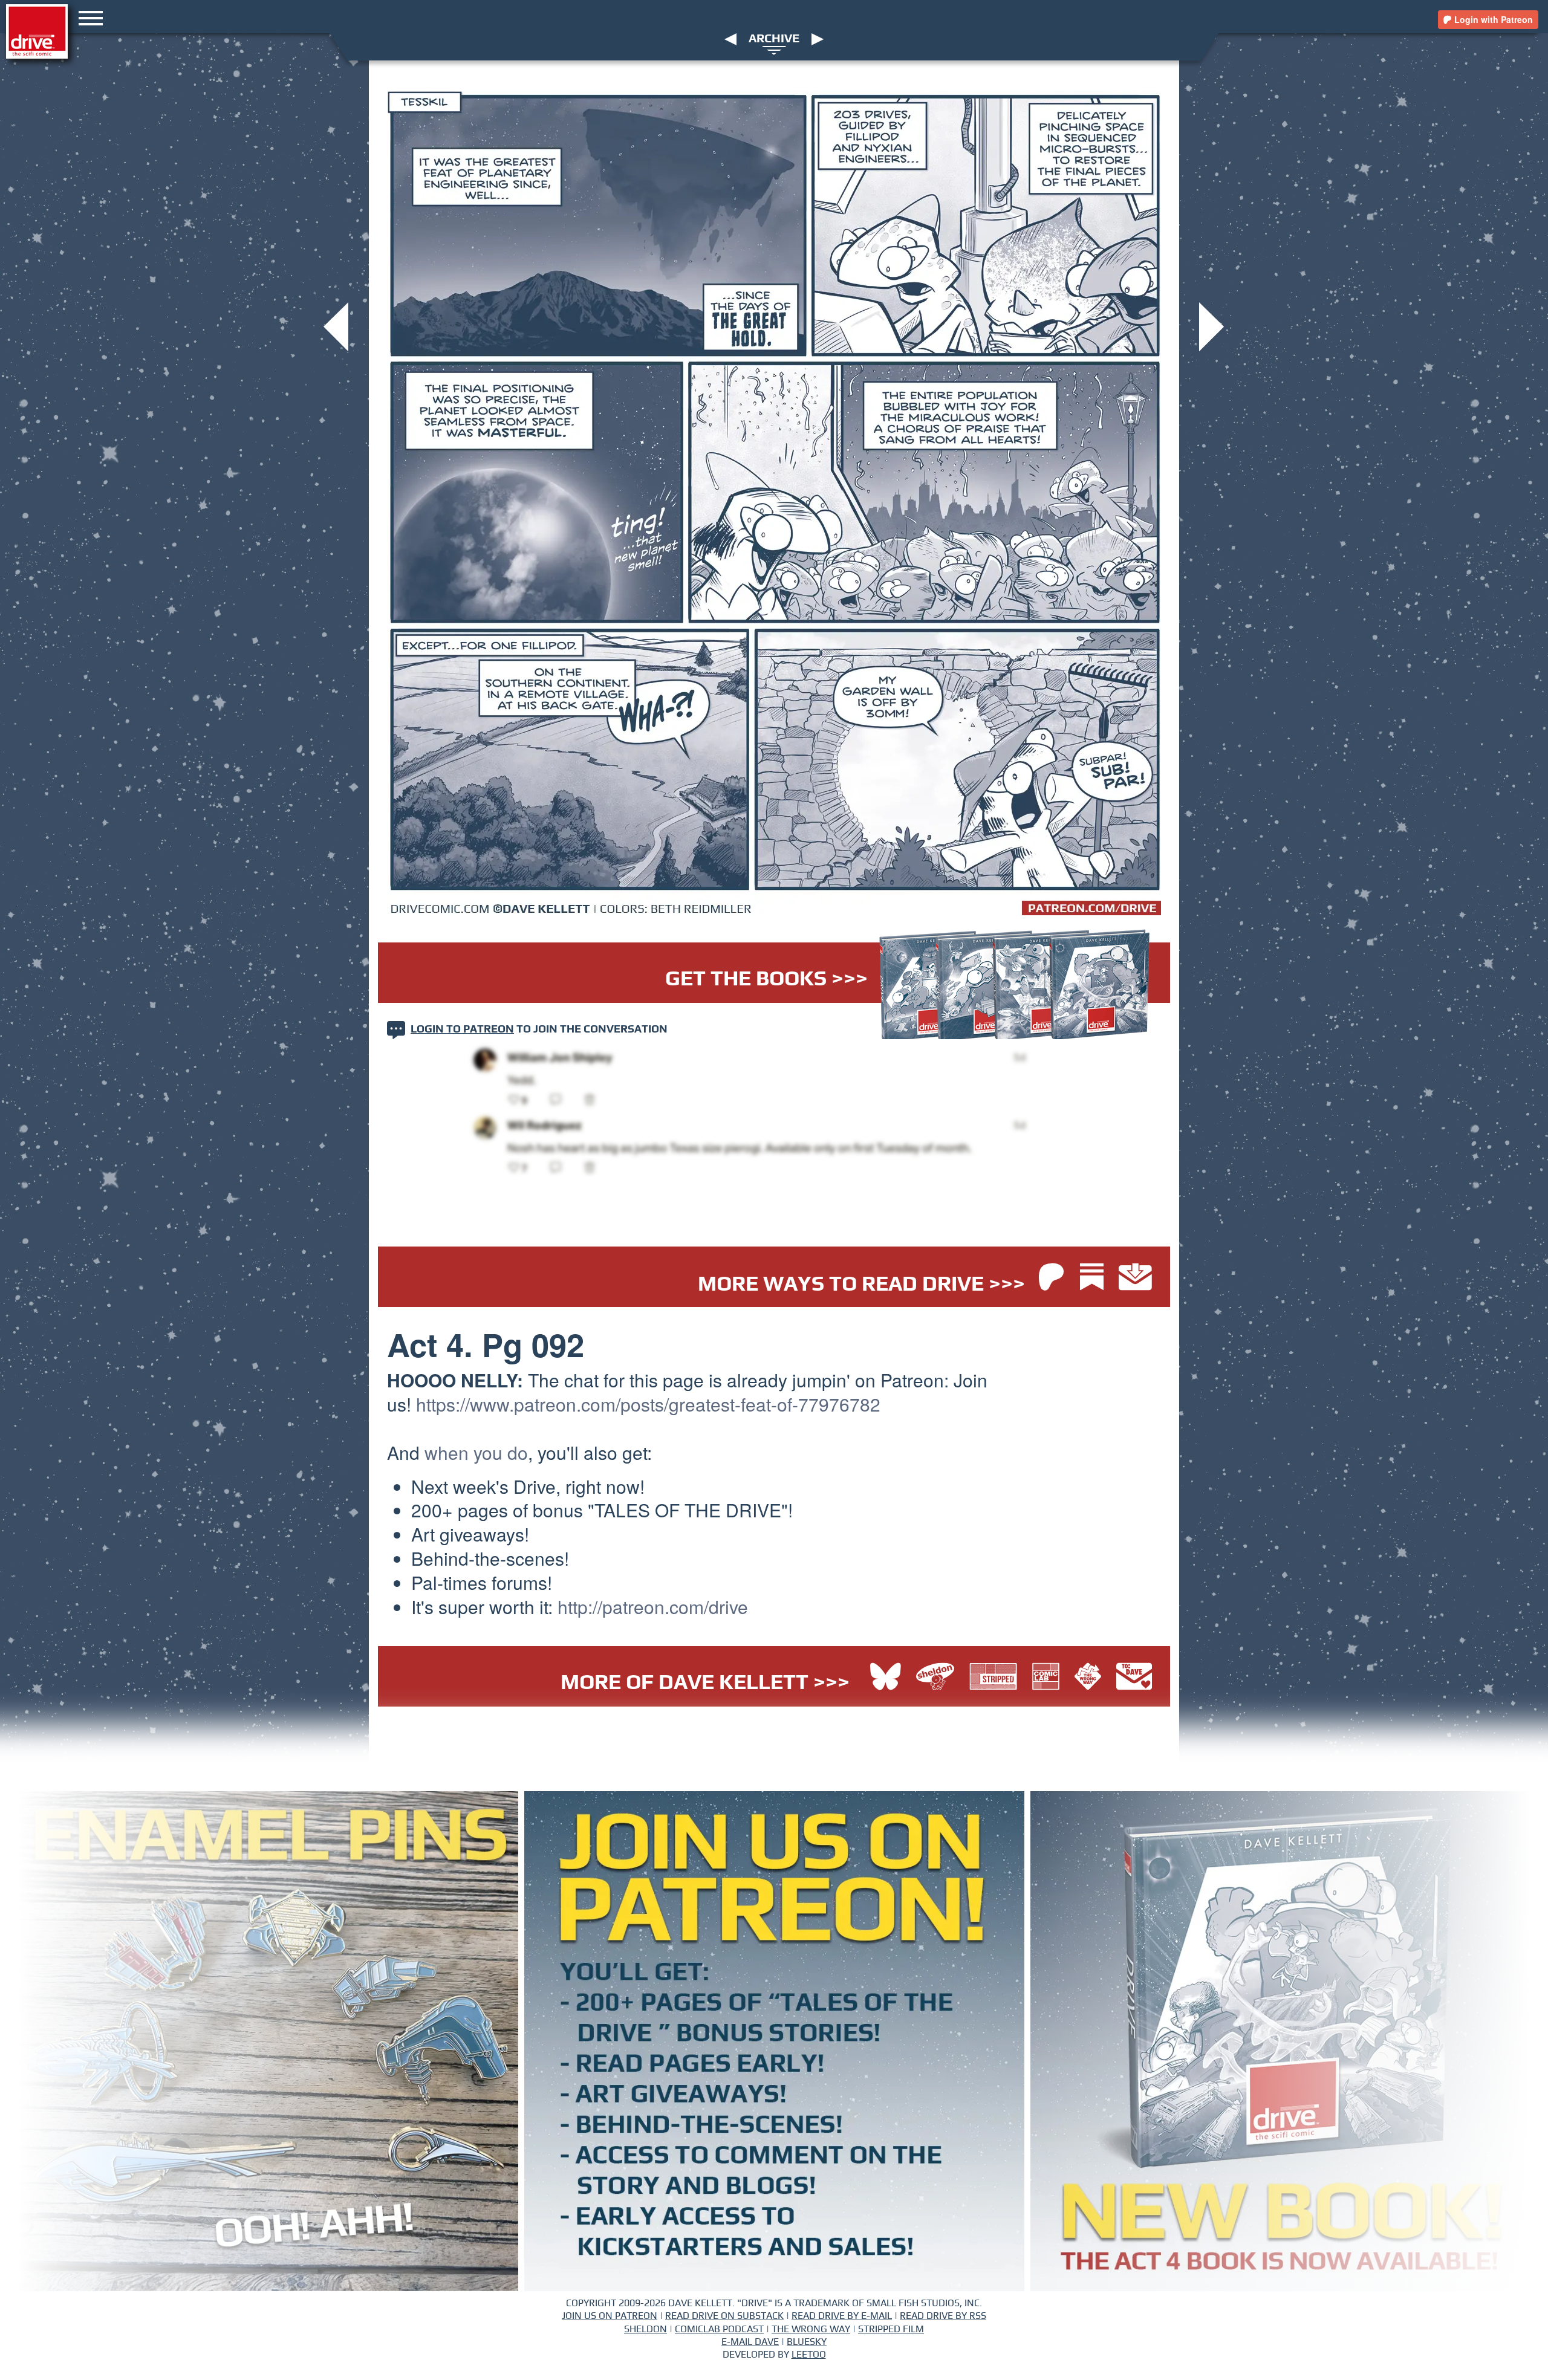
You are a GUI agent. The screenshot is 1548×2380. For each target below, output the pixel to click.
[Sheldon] (938, 1678)
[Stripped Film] (996, 1678)
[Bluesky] (886, 1678)
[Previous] (730, 39)
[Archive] (774, 50)
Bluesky (807, 2342)
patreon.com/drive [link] (653, 1607)
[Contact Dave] (1134, 1678)
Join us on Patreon (610, 2316)
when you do (476, 1452)
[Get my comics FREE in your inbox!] (1135, 1278)
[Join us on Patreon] (1051, 1278)
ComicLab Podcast (719, 2329)
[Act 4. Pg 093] (1211, 326)
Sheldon (646, 2329)
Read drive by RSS (943, 2316)
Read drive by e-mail (842, 2316)
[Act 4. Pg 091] (336, 326)
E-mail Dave (750, 2342)
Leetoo (809, 2355)
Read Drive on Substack (724, 2316)
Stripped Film (891, 2329)
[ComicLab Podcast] (1049, 1678)
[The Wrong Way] (1091, 1678)
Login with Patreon (1492, 19)
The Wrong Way (811, 2329)
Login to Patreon (462, 1029)
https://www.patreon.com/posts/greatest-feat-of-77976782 (648, 1404)
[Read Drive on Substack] (1095, 1278)
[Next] (818, 39)
